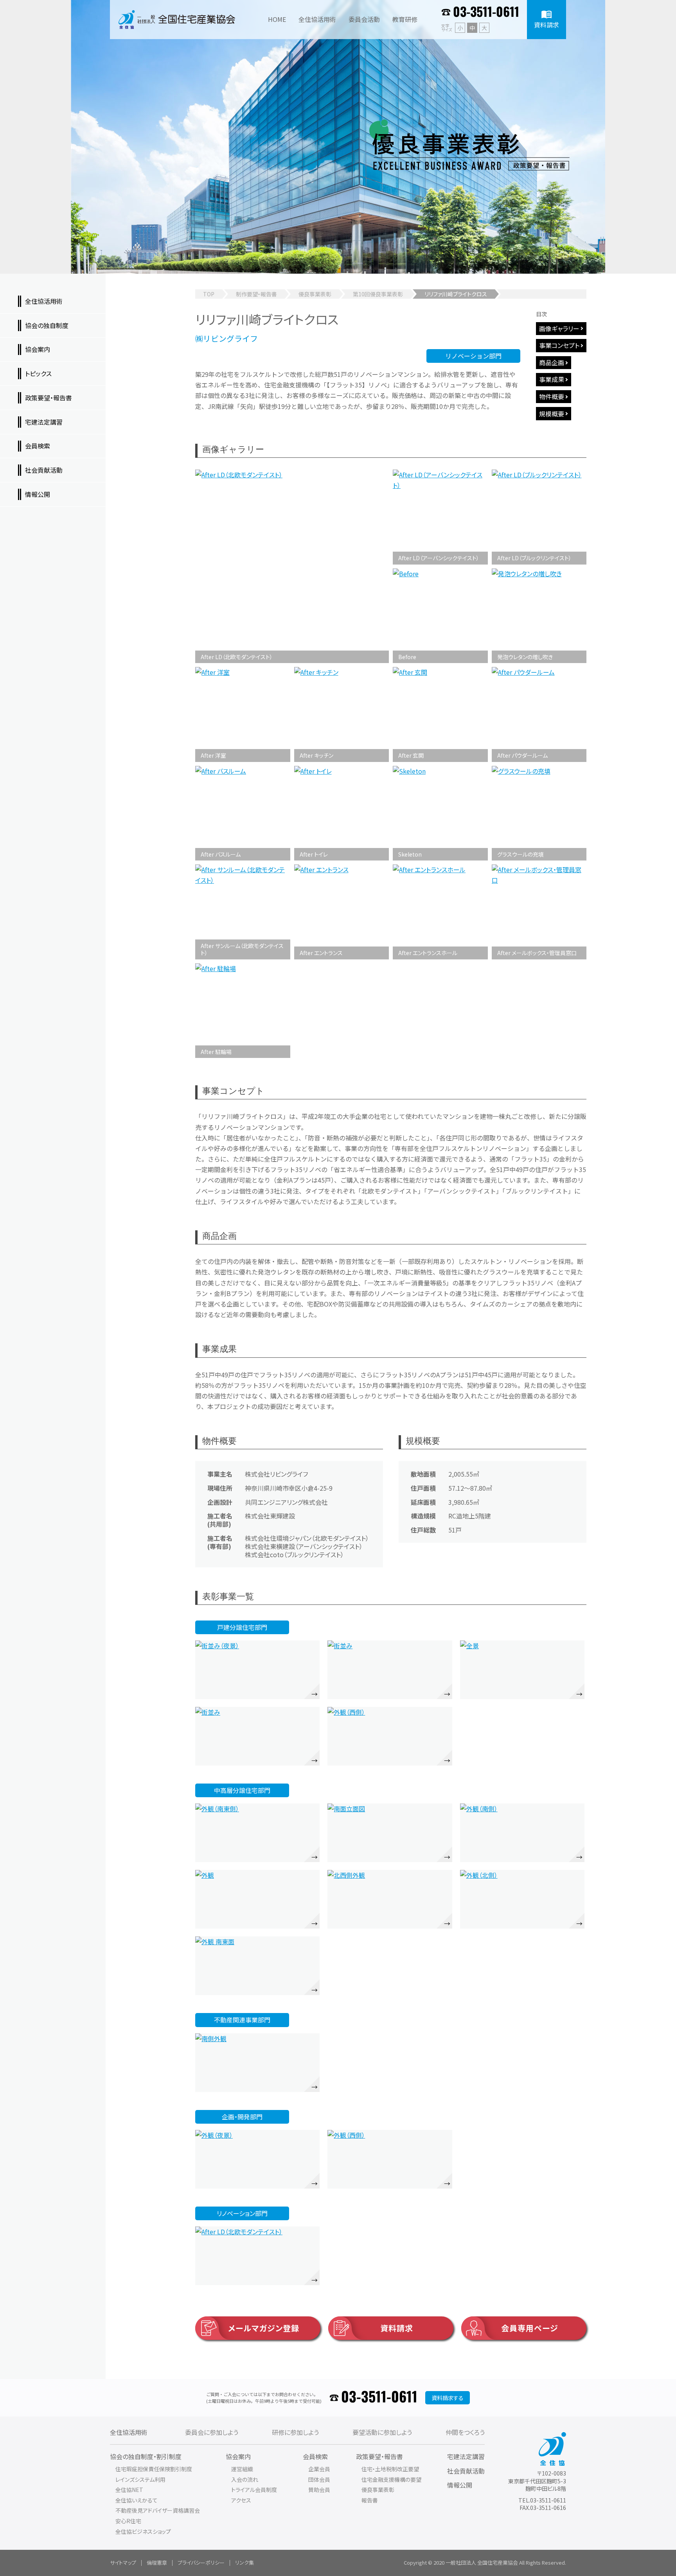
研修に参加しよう (295, 2432)
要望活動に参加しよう (382, 2432)
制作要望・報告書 (256, 294)
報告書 (370, 2500)
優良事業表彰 (315, 294)
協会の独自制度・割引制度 (146, 2456)
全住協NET (129, 2490)
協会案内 (238, 2456)
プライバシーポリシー (201, 2563)
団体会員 (319, 2479)
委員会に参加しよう (212, 2432)
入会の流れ (245, 2479)
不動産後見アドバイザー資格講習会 (158, 2510)
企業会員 (319, 2469)
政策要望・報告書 (379, 2456)
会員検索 (315, 2456)
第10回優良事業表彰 (378, 294)
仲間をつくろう (465, 2432)
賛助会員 (319, 2490)
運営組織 (242, 2469)
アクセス (241, 2500)
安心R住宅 (128, 2521)
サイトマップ (123, 2563)
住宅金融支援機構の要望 (391, 2479)
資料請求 (397, 2328)
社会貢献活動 (466, 2471)
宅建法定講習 (466, 2456)
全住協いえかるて (137, 2500)
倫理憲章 (157, 2563)
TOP (209, 294)
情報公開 (460, 2485)
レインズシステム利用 (140, 2479)
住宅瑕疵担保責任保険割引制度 (154, 2469)
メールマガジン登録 (264, 2328)
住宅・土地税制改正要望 (390, 2469)
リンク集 (245, 2563)
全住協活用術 (129, 2432)
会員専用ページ (530, 2328)
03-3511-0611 (486, 13)
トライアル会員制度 (254, 2490)
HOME (277, 19)
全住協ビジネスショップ (143, 2531)
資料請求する (448, 2398)
